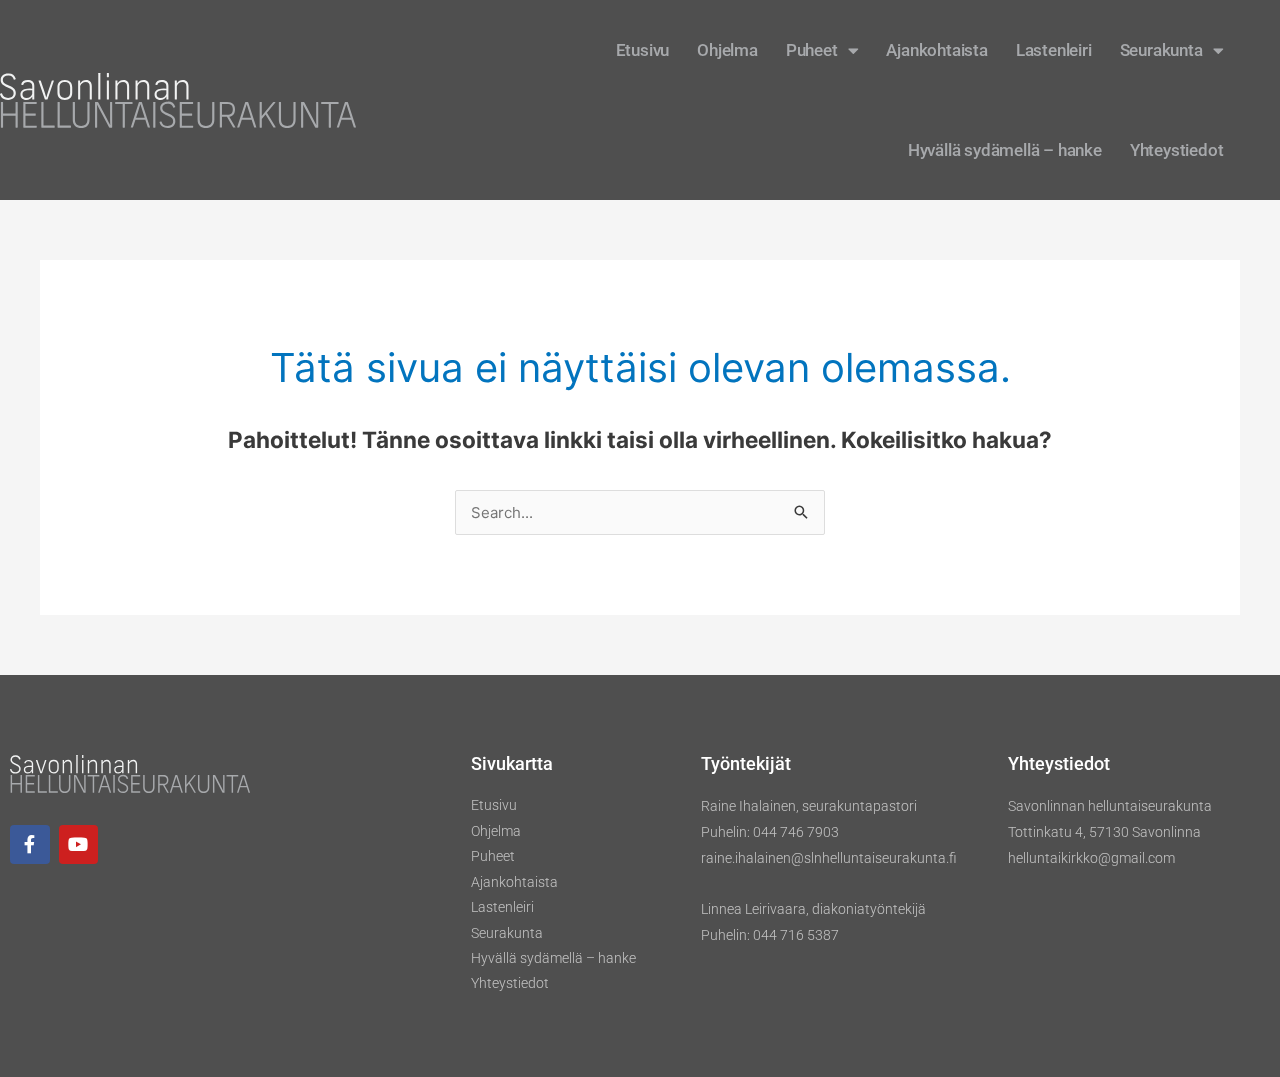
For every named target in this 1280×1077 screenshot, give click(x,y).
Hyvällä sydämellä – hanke (1005, 150)
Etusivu (643, 50)
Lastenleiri (1054, 50)
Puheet (812, 50)
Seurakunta (1161, 50)
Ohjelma (727, 50)
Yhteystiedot (1177, 150)
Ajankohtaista (936, 50)
